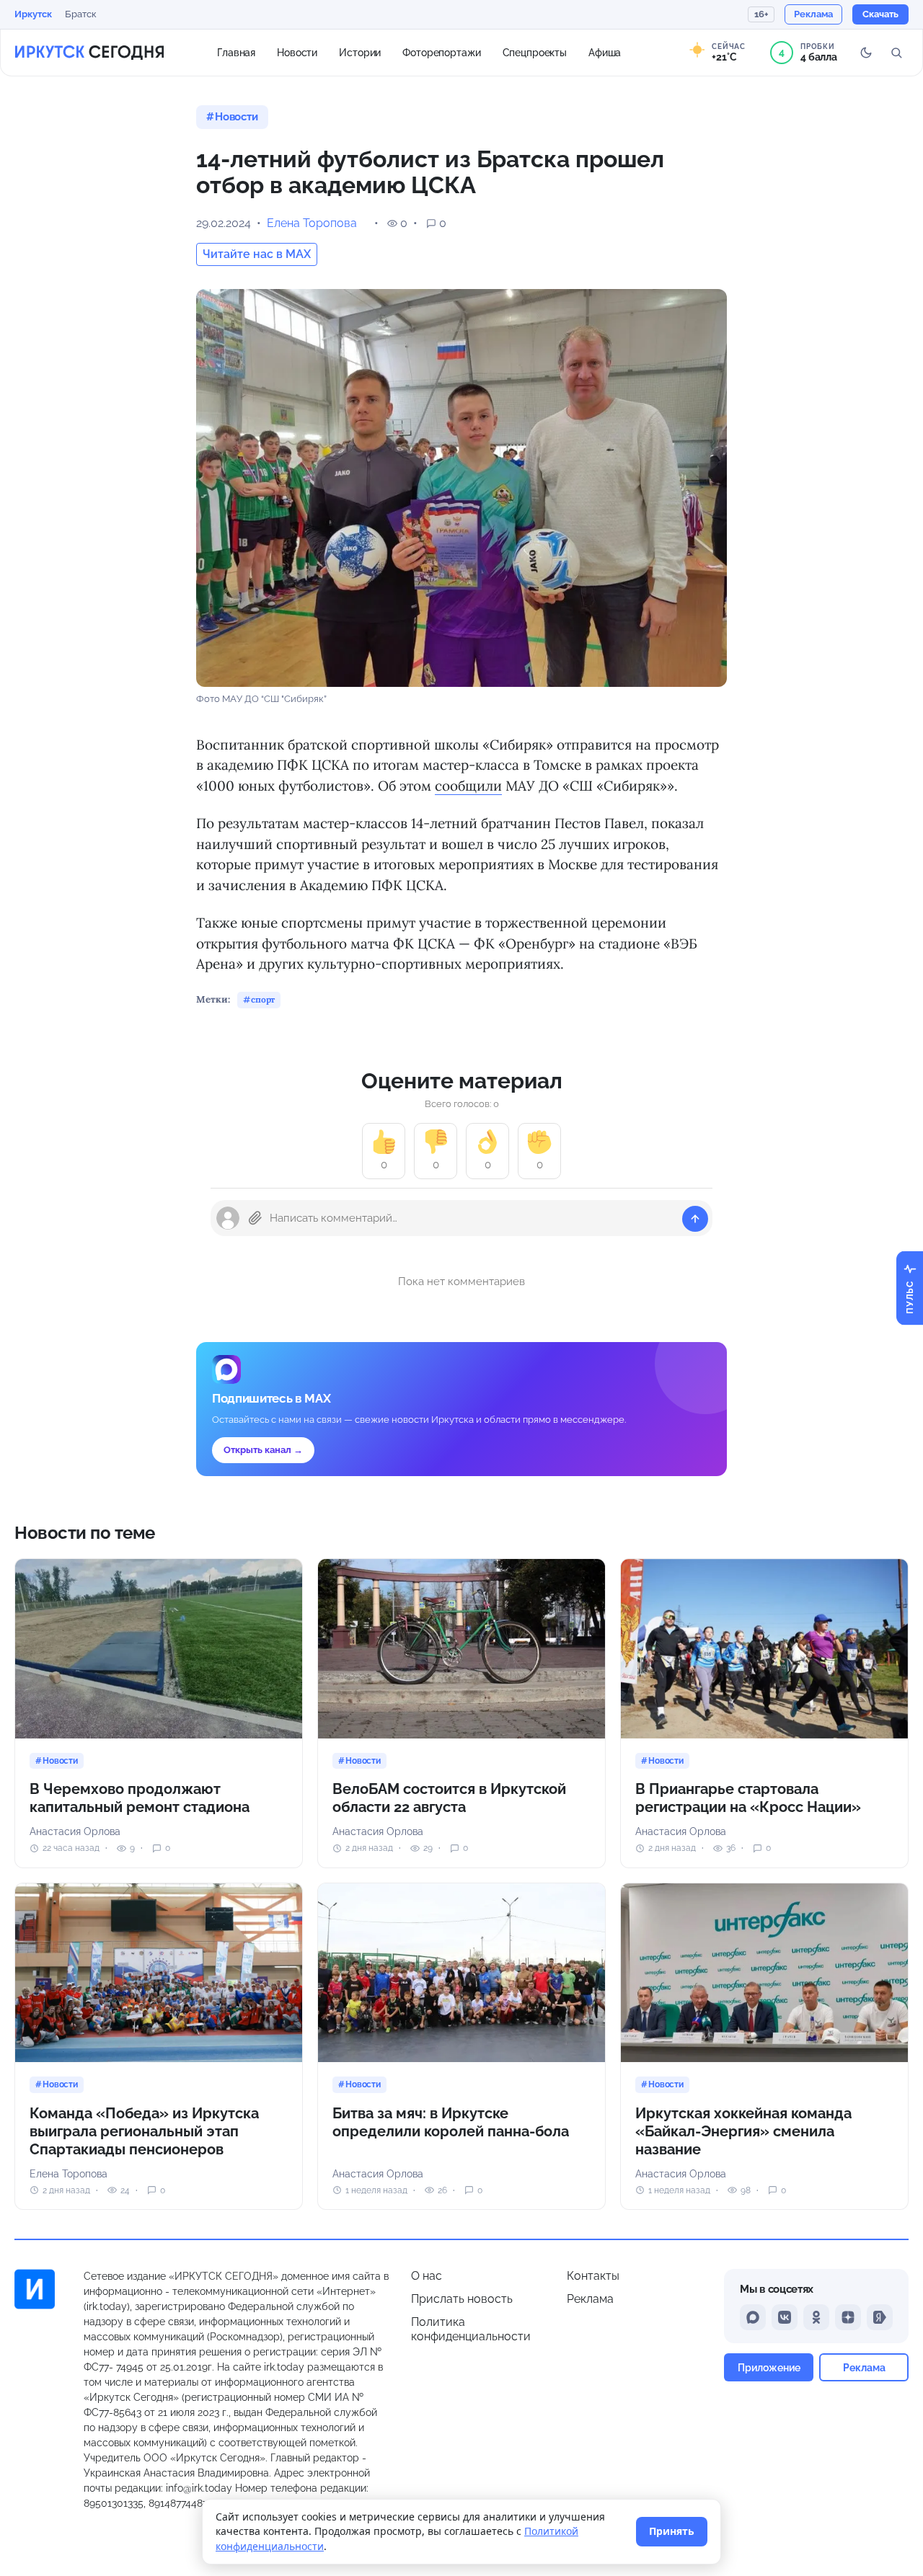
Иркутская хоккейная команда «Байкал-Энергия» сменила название (743, 2131)
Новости (297, 52)
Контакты (593, 2276)
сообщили (468, 786)
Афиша (605, 52)
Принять (672, 2531)
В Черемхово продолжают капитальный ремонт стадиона (140, 1798)
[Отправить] (695, 1219)
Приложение (769, 2367)
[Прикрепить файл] (255, 1218)
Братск (81, 14)
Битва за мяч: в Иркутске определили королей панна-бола (451, 2122)
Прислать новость (462, 2299)
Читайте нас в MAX (257, 254)
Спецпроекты (535, 52)
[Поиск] (896, 53)
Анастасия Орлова (75, 1831)
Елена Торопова (312, 223)
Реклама (590, 2299)
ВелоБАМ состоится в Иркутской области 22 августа (449, 1798)
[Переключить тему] (866, 53)
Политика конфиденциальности (471, 2329)
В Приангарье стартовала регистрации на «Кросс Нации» (748, 1798)
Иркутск (33, 14)
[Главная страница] (89, 53)
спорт (263, 999)
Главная (236, 52)
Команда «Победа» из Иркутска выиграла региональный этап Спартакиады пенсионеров (144, 2131)
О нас (427, 2276)
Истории (360, 52)
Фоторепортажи (441, 52)
